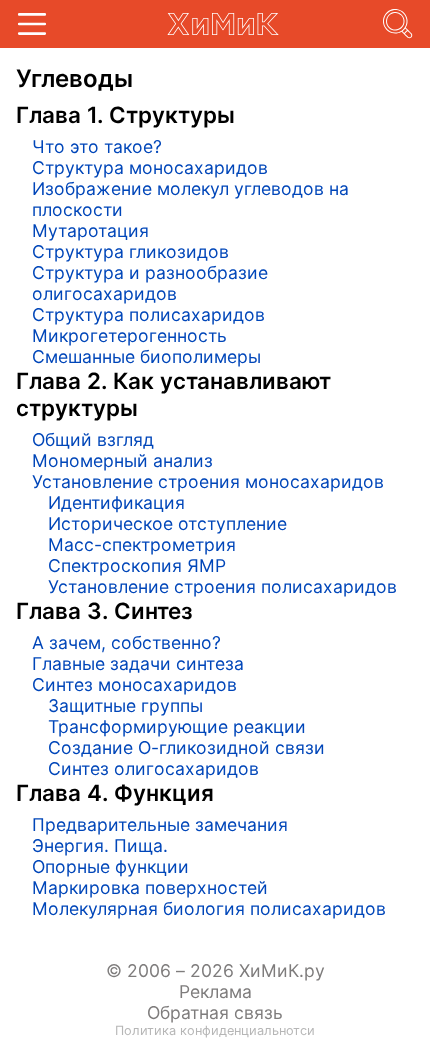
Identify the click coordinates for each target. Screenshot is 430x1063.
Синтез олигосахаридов (153, 768)
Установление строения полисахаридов (222, 586)
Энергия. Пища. (100, 845)
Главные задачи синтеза (138, 663)
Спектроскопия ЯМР (137, 565)
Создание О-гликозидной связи (186, 747)
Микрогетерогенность (129, 335)
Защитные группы (125, 705)
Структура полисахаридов (148, 314)
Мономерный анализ (122, 460)
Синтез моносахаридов (134, 684)
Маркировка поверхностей (150, 887)
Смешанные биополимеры (146, 356)
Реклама (215, 991)
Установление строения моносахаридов (208, 481)
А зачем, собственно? (126, 642)
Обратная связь (215, 1012)
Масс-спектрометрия (142, 544)
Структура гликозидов (130, 251)
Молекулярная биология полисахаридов (209, 908)
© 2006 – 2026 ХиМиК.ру (215, 970)
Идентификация (116, 502)
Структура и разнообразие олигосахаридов (150, 283)
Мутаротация (90, 230)
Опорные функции (110, 866)
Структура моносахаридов (150, 167)
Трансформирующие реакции (177, 726)
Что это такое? (97, 146)
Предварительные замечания (160, 824)
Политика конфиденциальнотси (215, 1030)
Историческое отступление (167, 523)
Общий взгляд (93, 439)
